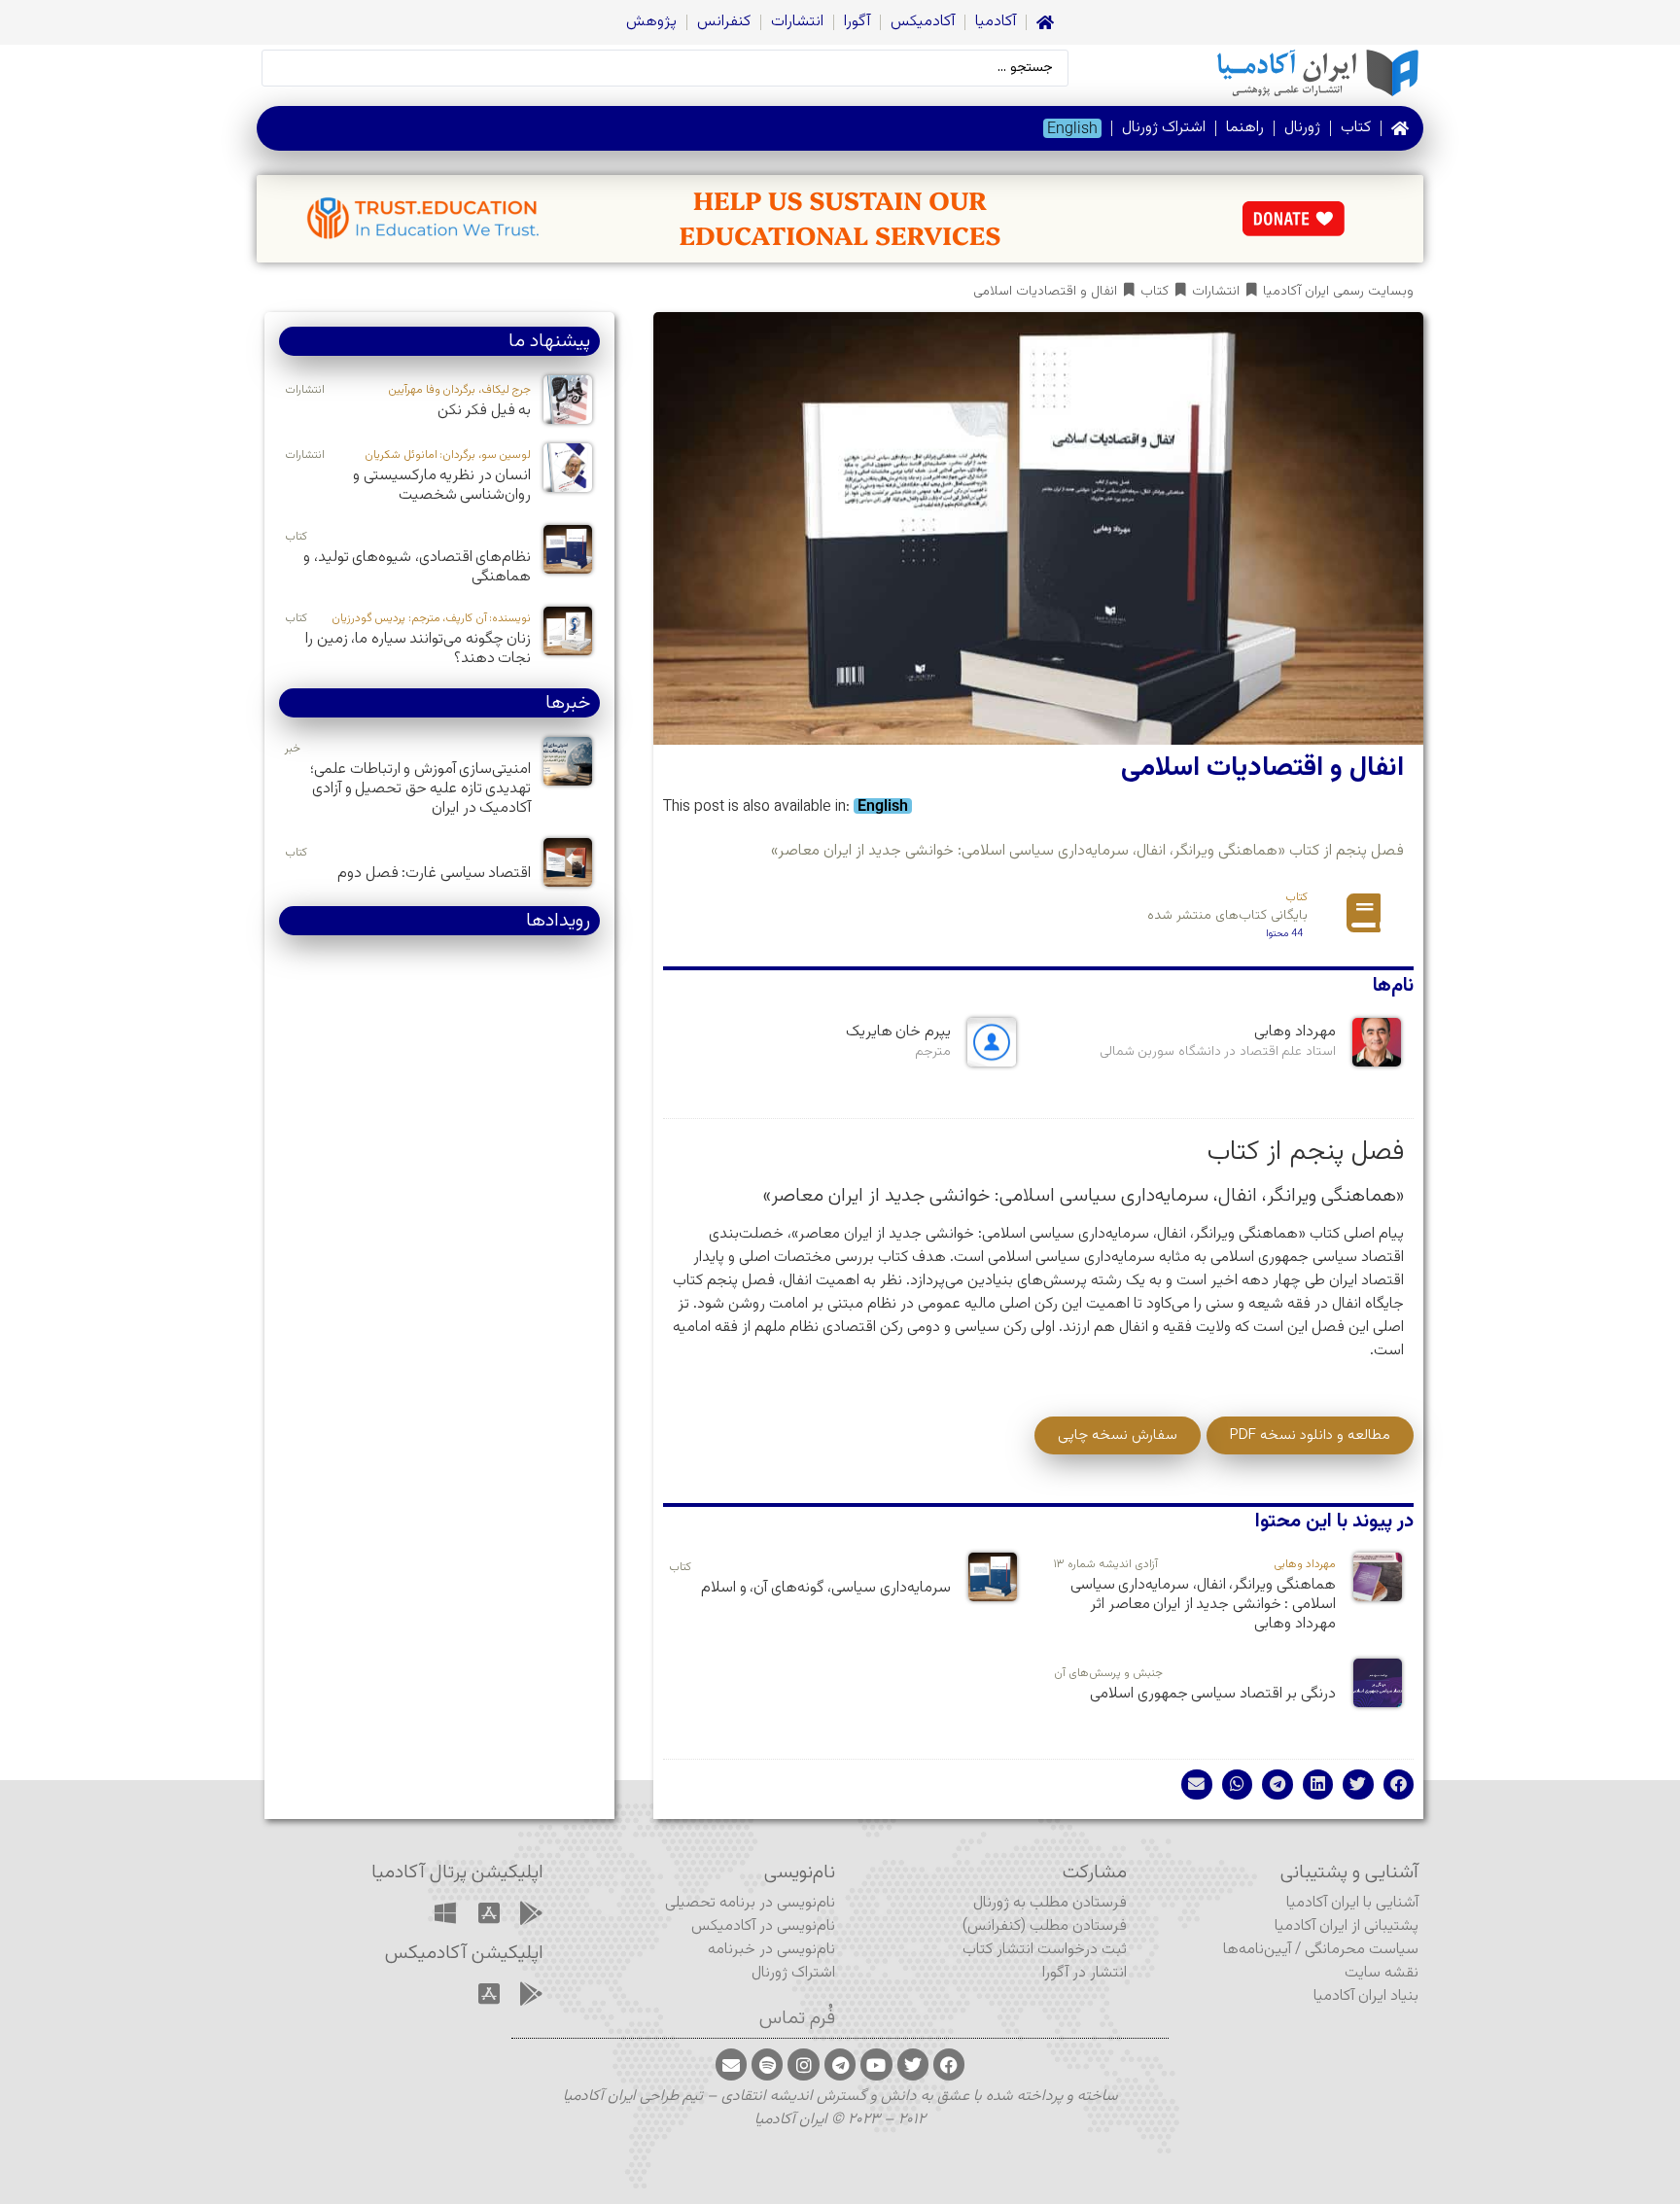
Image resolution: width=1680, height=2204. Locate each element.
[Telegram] (840, 2064)
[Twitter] (913, 2064)
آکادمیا (996, 22)
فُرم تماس (797, 2018)
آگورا (857, 22)
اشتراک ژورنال (1164, 128)
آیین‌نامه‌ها (1257, 1950)
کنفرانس (724, 22)
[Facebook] (949, 2064)
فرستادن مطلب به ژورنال (1050, 1903)
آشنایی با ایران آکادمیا (1352, 1903)
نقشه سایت (1382, 1973)
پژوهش (651, 22)
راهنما (1245, 128)
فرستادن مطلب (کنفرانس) (1045, 1926)
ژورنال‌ (1302, 128)
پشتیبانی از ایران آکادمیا (1347, 1926)
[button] (1399, 1785)
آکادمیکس (923, 22)
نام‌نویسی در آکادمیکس (763, 1926)
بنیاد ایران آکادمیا (1366, 1996)
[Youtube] (876, 2064)
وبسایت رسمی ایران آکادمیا (1338, 292)
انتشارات (797, 22)
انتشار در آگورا (1085, 1973)
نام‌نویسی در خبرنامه (771, 1950)
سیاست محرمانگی (1362, 1950)
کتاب (1356, 128)
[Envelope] (731, 2064)
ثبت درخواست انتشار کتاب (1045, 1950)
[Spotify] (767, 2064)
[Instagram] (803, 2064)
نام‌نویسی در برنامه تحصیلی (750, 1903)
